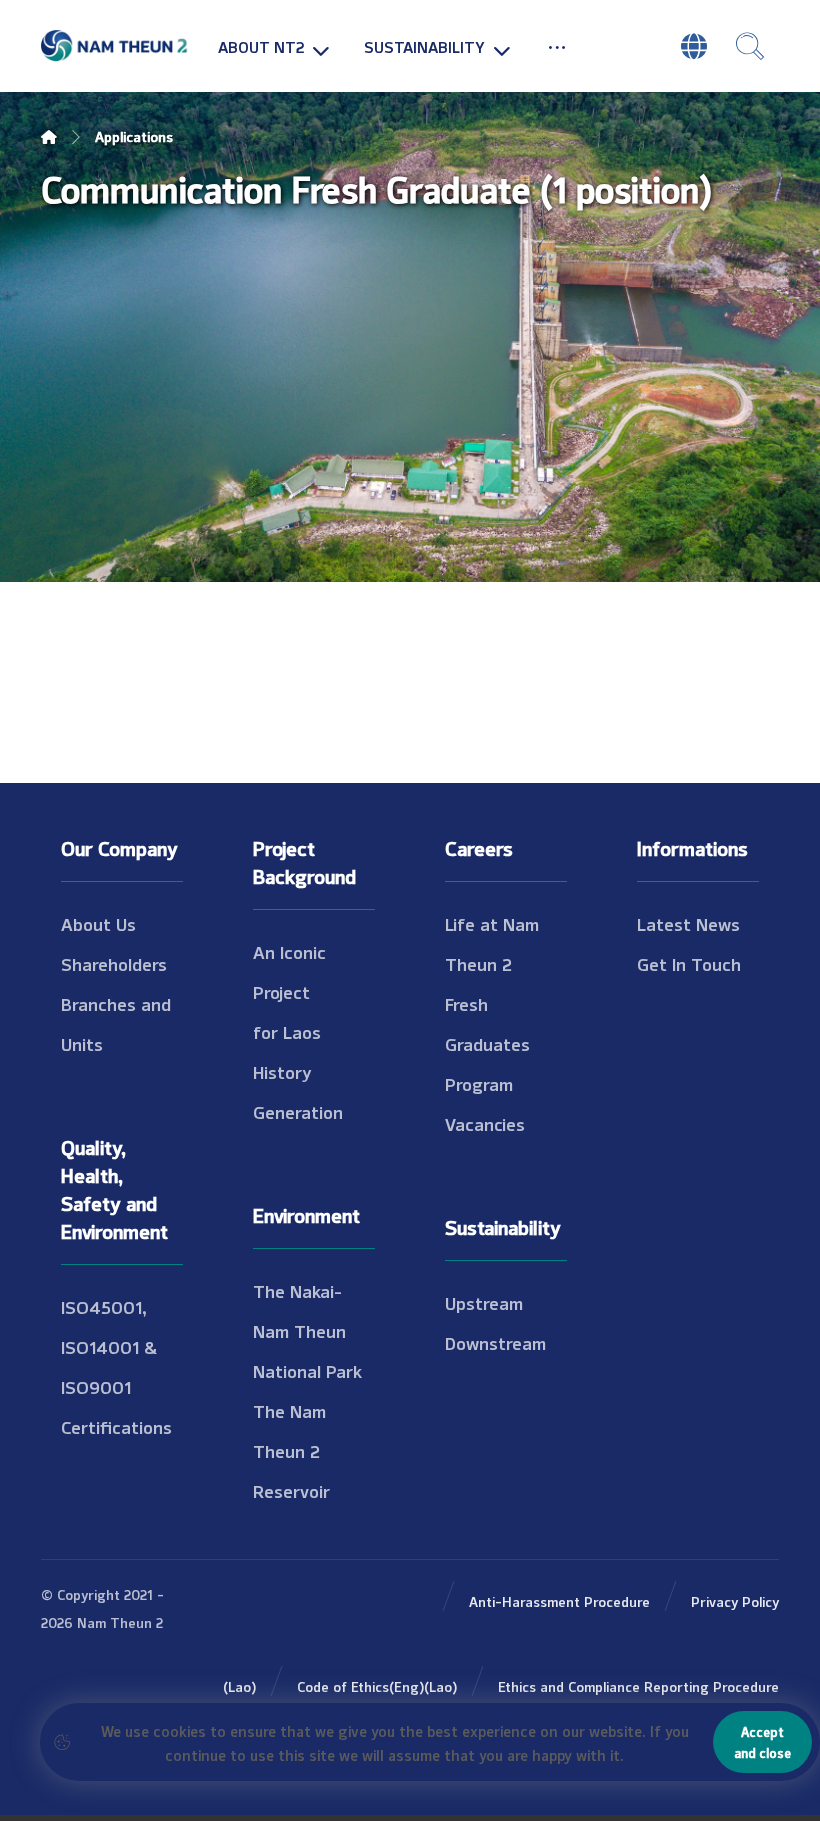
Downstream (495, 1342)
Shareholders (114, 963)
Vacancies (485, 1123)
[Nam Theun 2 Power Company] (115, 46)
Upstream (484, 1302)
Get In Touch (689, 963)
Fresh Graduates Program (487, 1043)
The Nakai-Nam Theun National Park (307, 1330)
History (282, 1071)
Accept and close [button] (762, 1741)
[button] (557, 46)
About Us (98, 923)
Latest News (688, 923)
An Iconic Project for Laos (289, 991)
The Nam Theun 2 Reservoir (291, 1450)
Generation (298, 1111)
